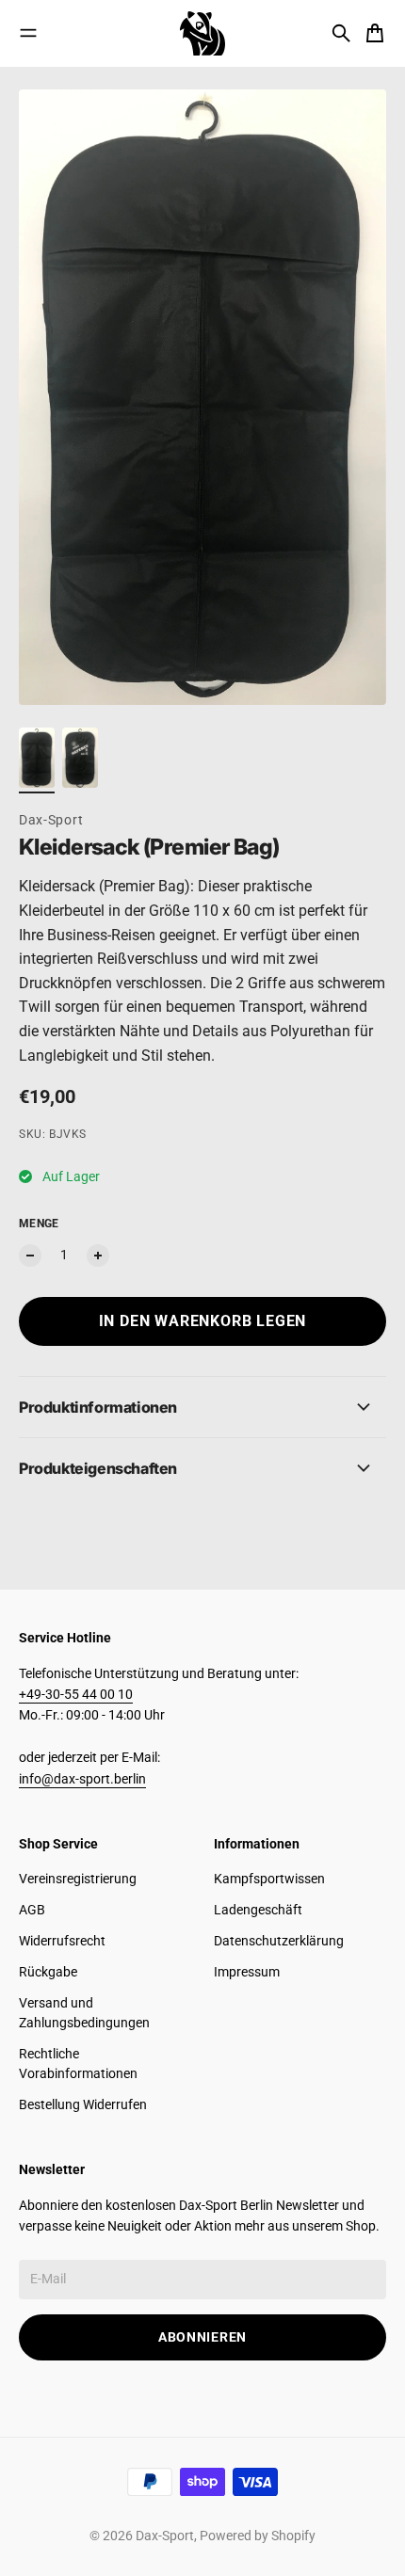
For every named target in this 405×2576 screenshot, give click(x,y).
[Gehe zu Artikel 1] (37, 758)
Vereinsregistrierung (78, 1879)
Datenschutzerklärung (279, 1941)
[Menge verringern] (30, 1256)
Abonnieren (202, 2337)
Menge (39, 1224)
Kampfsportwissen (269, 1879)
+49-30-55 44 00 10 (76, 1694)
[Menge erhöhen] (98, 1256)
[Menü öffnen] (28, 33)
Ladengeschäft (258, 1910)
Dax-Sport (51, 820)
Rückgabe (48, 1972)
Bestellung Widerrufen (83, 2104)
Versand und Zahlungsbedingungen (84, 2013)
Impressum (247, 1972)
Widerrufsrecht (62, 1941)
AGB (32, 1910)
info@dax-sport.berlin (82, 1779)
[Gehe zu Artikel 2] (80, 758)
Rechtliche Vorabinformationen (78, 2064)
